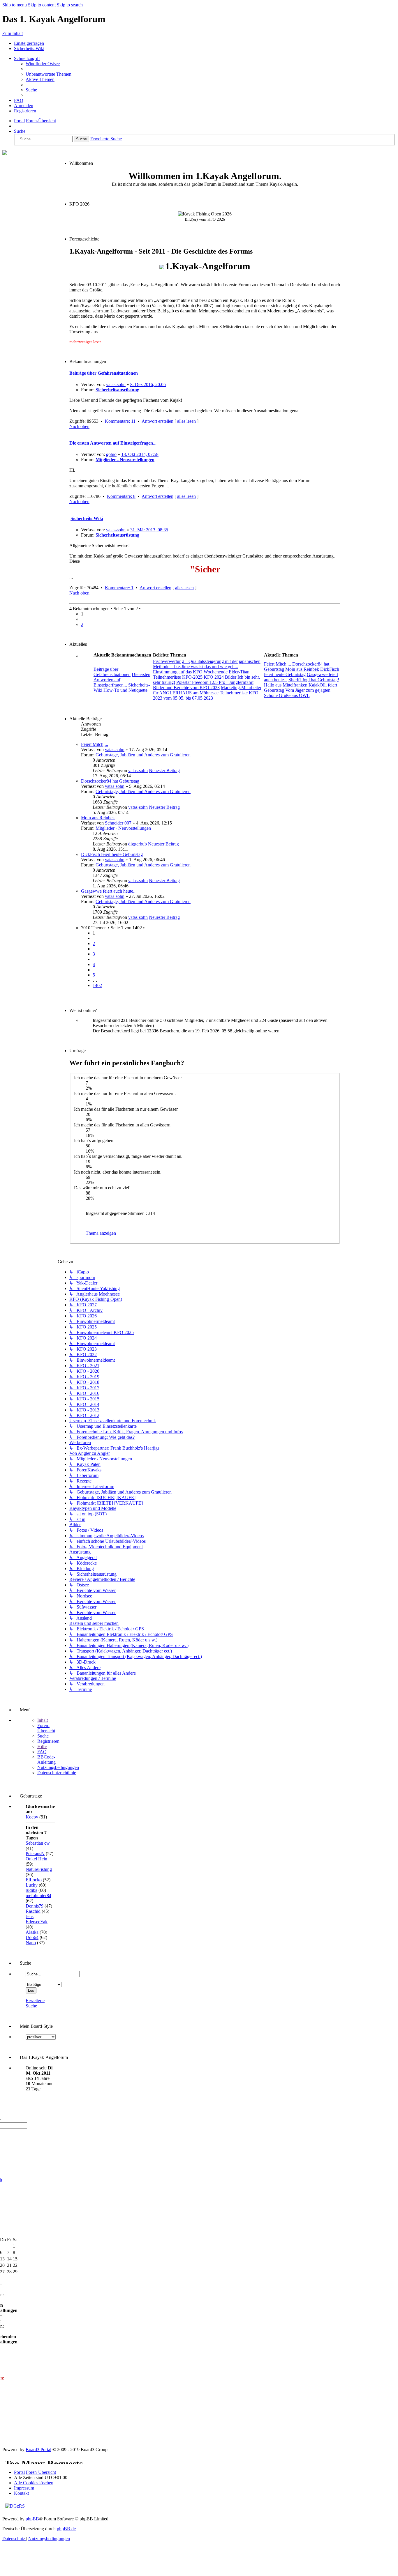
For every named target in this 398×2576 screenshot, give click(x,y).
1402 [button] (97, 985)
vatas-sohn (116, 384)
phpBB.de (66, 2529)
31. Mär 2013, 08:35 (149, 530)
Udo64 (32, 1937)
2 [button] (82, 624)
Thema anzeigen (101, 1233)
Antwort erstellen (157, 421)
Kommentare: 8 (121, 496)
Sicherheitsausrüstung (117, 390)
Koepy (32, 1817)
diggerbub (138, 844)
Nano (31, 1943)
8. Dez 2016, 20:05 (148, 384)
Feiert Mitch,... (95, 744)
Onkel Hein (36, 1859)
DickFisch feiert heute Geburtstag (112, 854)
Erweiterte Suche (35, 2003)
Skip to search (70, 5)
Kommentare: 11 (120, 421)
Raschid (33, 1911)
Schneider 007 (118, 823)
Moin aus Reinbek (98, 818)
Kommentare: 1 (119, 588)
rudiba (31, 1890)
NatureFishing (39, 1869)
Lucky (32, 1885)
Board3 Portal (38, 2449)
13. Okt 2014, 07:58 (140, 454)
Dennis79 (35, 1906)
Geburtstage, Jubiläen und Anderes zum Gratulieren (143, 755)
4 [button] (94, 964)
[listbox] (41, 2037)
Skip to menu (15, 5)
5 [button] (94, 975)
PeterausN (35, 1854)
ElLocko (34, 1880)
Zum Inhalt (13, 33)
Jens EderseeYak (37, 1919)
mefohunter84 (38, 1895)
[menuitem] (43, 64)
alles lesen (186, 421)
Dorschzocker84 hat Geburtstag (110, 781)
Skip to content (42, 5)
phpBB (32, 2519)
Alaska (32, 1932)
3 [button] (94, 954)
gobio (111, 454)
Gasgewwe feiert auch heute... (109, 891)
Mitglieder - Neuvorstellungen (125, 460)
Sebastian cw (38, 1843)
